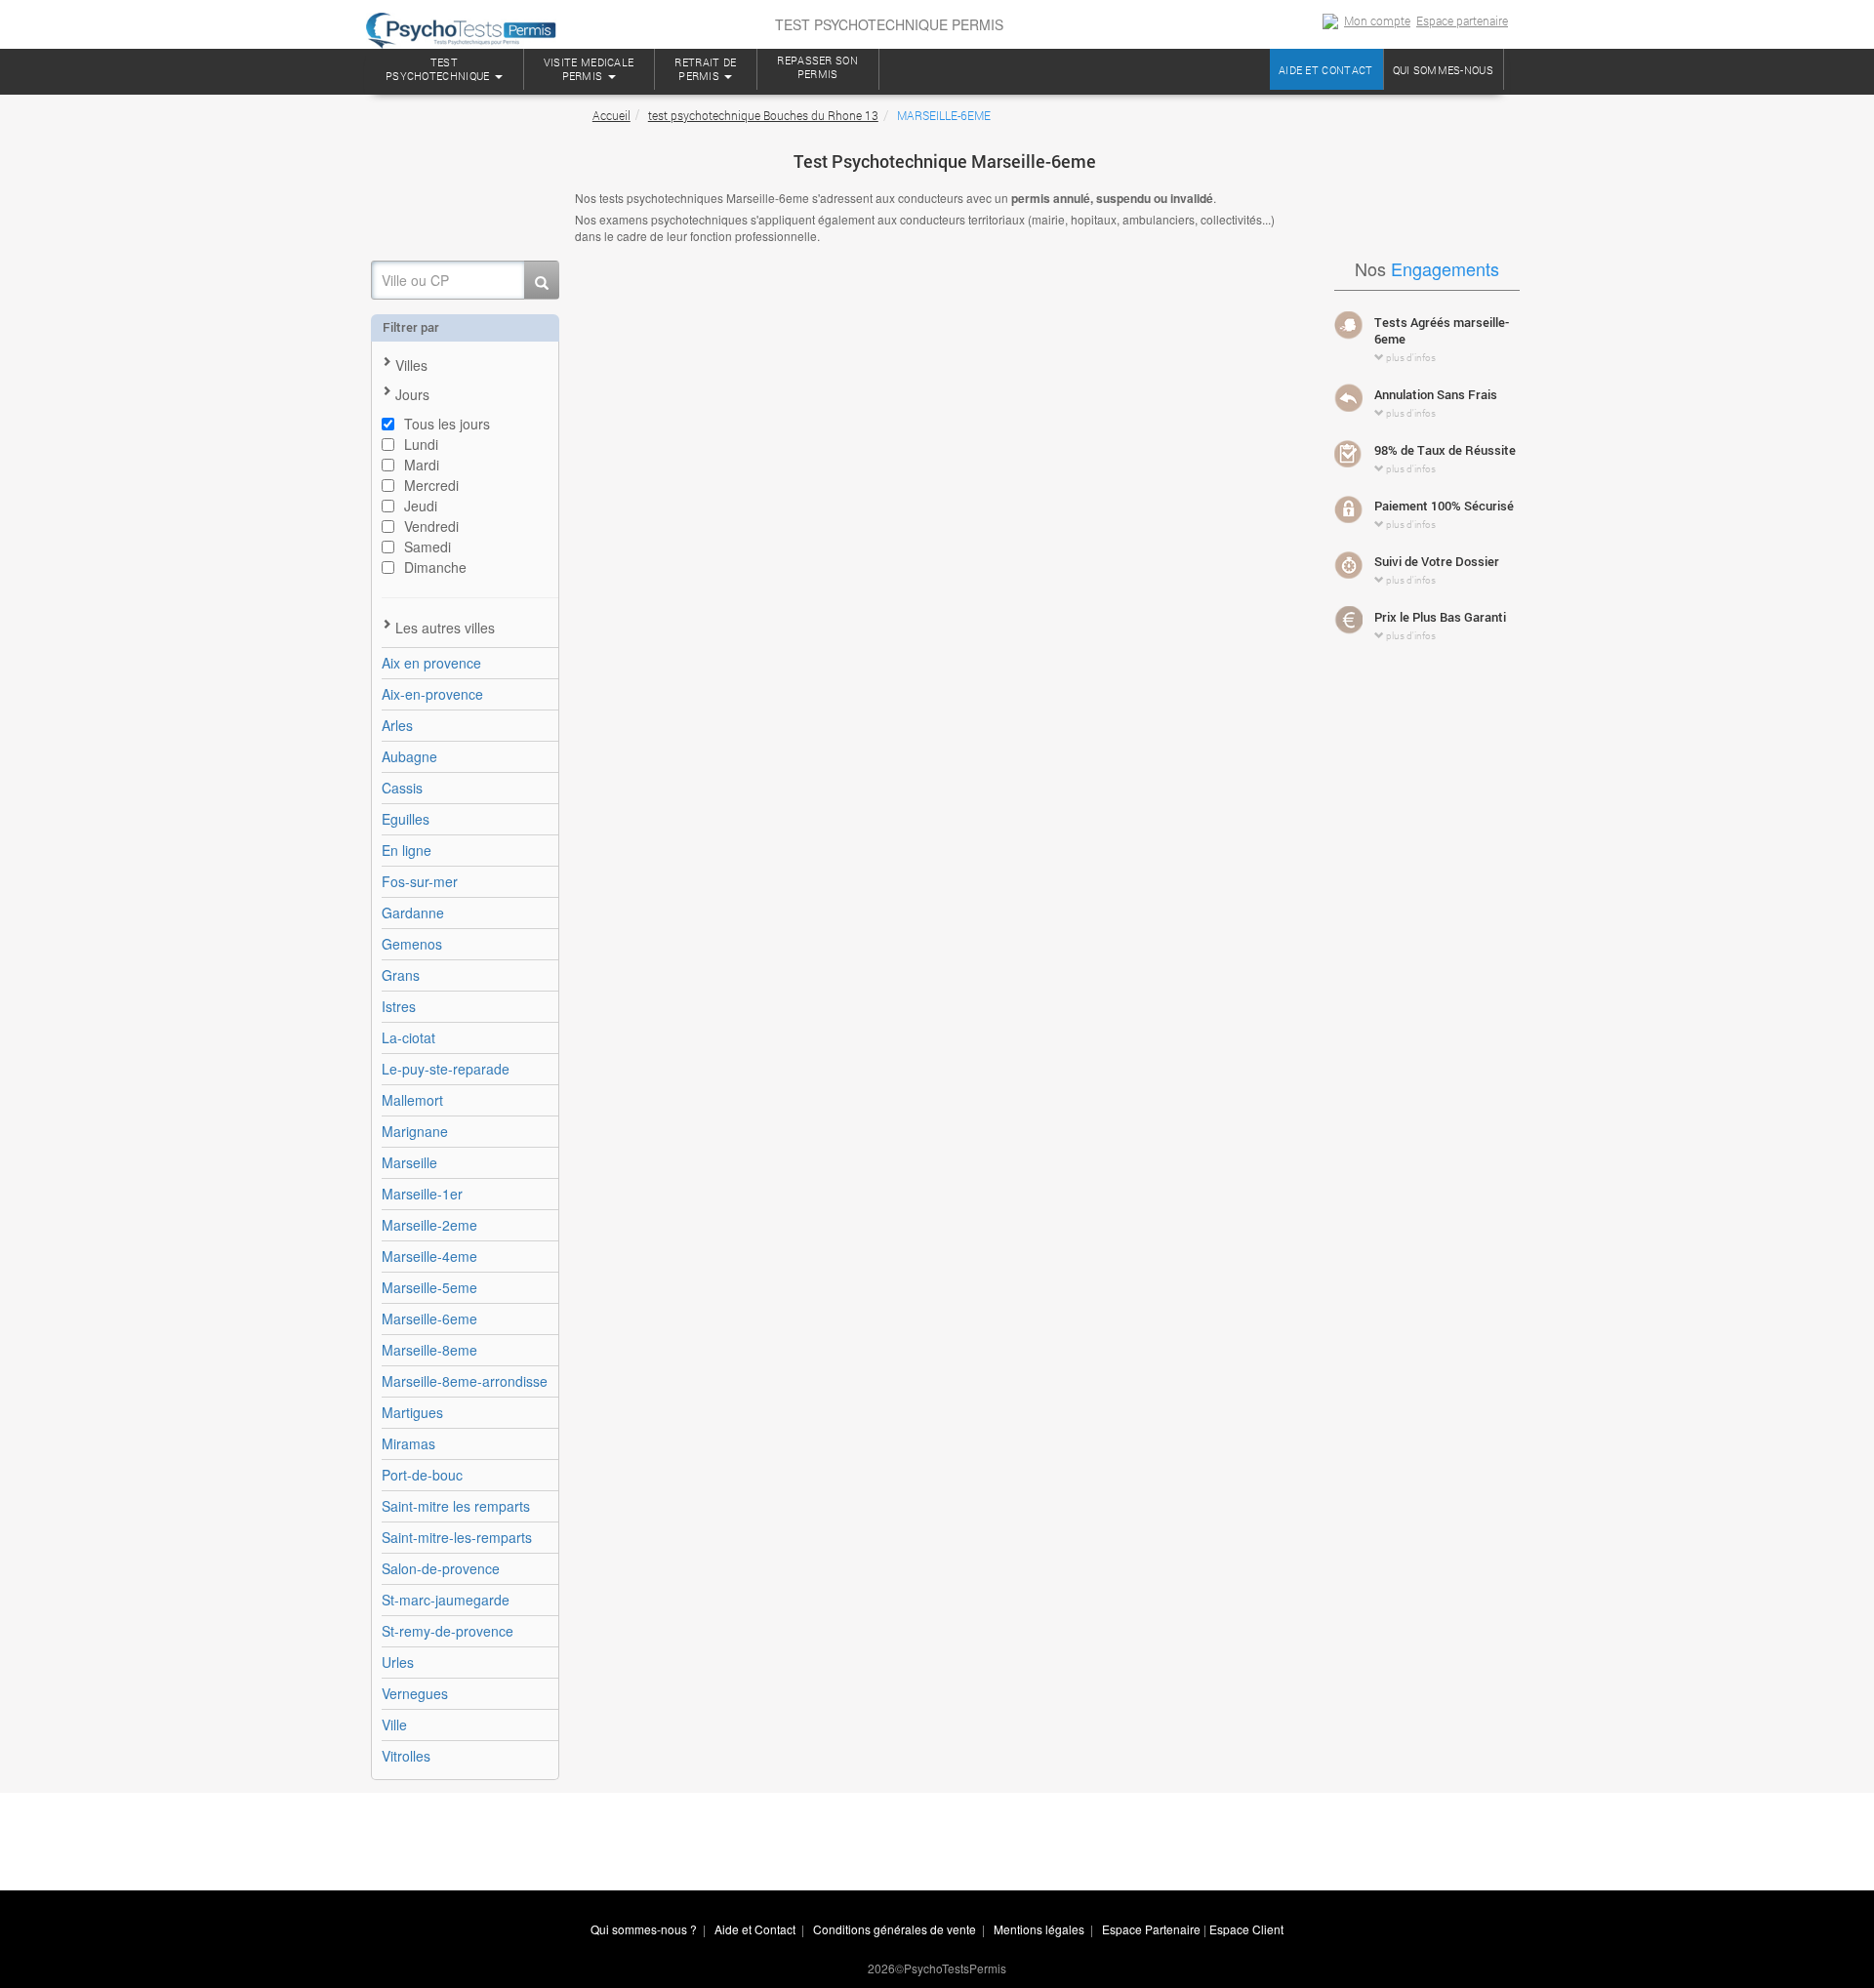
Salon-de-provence (441, 1568)
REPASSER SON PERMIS (817, 67)
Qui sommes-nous (1444, 70)
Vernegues (415, 1693)
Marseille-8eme (429, 1350)
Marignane (415, 1131)
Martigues (412, 1412)
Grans (401, 975)
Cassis (402, 788)
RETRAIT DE (705, 69)
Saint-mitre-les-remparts (457, 1537)
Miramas (408, 1443)
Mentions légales (1039, 1929)
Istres (399, 1006)
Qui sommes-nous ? (644, 1929)
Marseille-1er (422, 1194)
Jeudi (421, 506)
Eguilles (406, 819)
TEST (438, 69)
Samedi (428, 547)
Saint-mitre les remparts (456, 1506)
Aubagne (409, 756)
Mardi (422, 465)
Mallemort (412, 1100)
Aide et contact (1326, 70)
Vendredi (431, 526)
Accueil (611, 115)
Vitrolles (406, 1756)
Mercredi (431, 485)
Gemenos (412, 944)
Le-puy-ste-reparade (446, 1069)
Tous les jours (447, 424)
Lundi (421, 444)
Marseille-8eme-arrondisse (465, 1381)
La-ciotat (408, 1037)
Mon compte (1377, 20)
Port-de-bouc (422, 1475)
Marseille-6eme (429, 1319)
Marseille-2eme (429, 1225)
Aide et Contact (755, 1929)
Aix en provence (431, 663)
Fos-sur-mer (420, 881)
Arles (397, 725)
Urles (398, 1662)
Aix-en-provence (432, 694)
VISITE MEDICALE (589, 69)
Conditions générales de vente (895, 1929)
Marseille (409, 1162)
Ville (394, 1724)
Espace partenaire (1462, 20)
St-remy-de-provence (448, 1631)
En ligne (407, 850)
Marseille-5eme (429, 1287)
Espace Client (1246, 1929)
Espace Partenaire (1151, 1929)
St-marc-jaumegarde (446, 1600)
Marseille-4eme (429, 1256)
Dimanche (435, 567)
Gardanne (413, 913)
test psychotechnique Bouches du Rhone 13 (763, 115)
